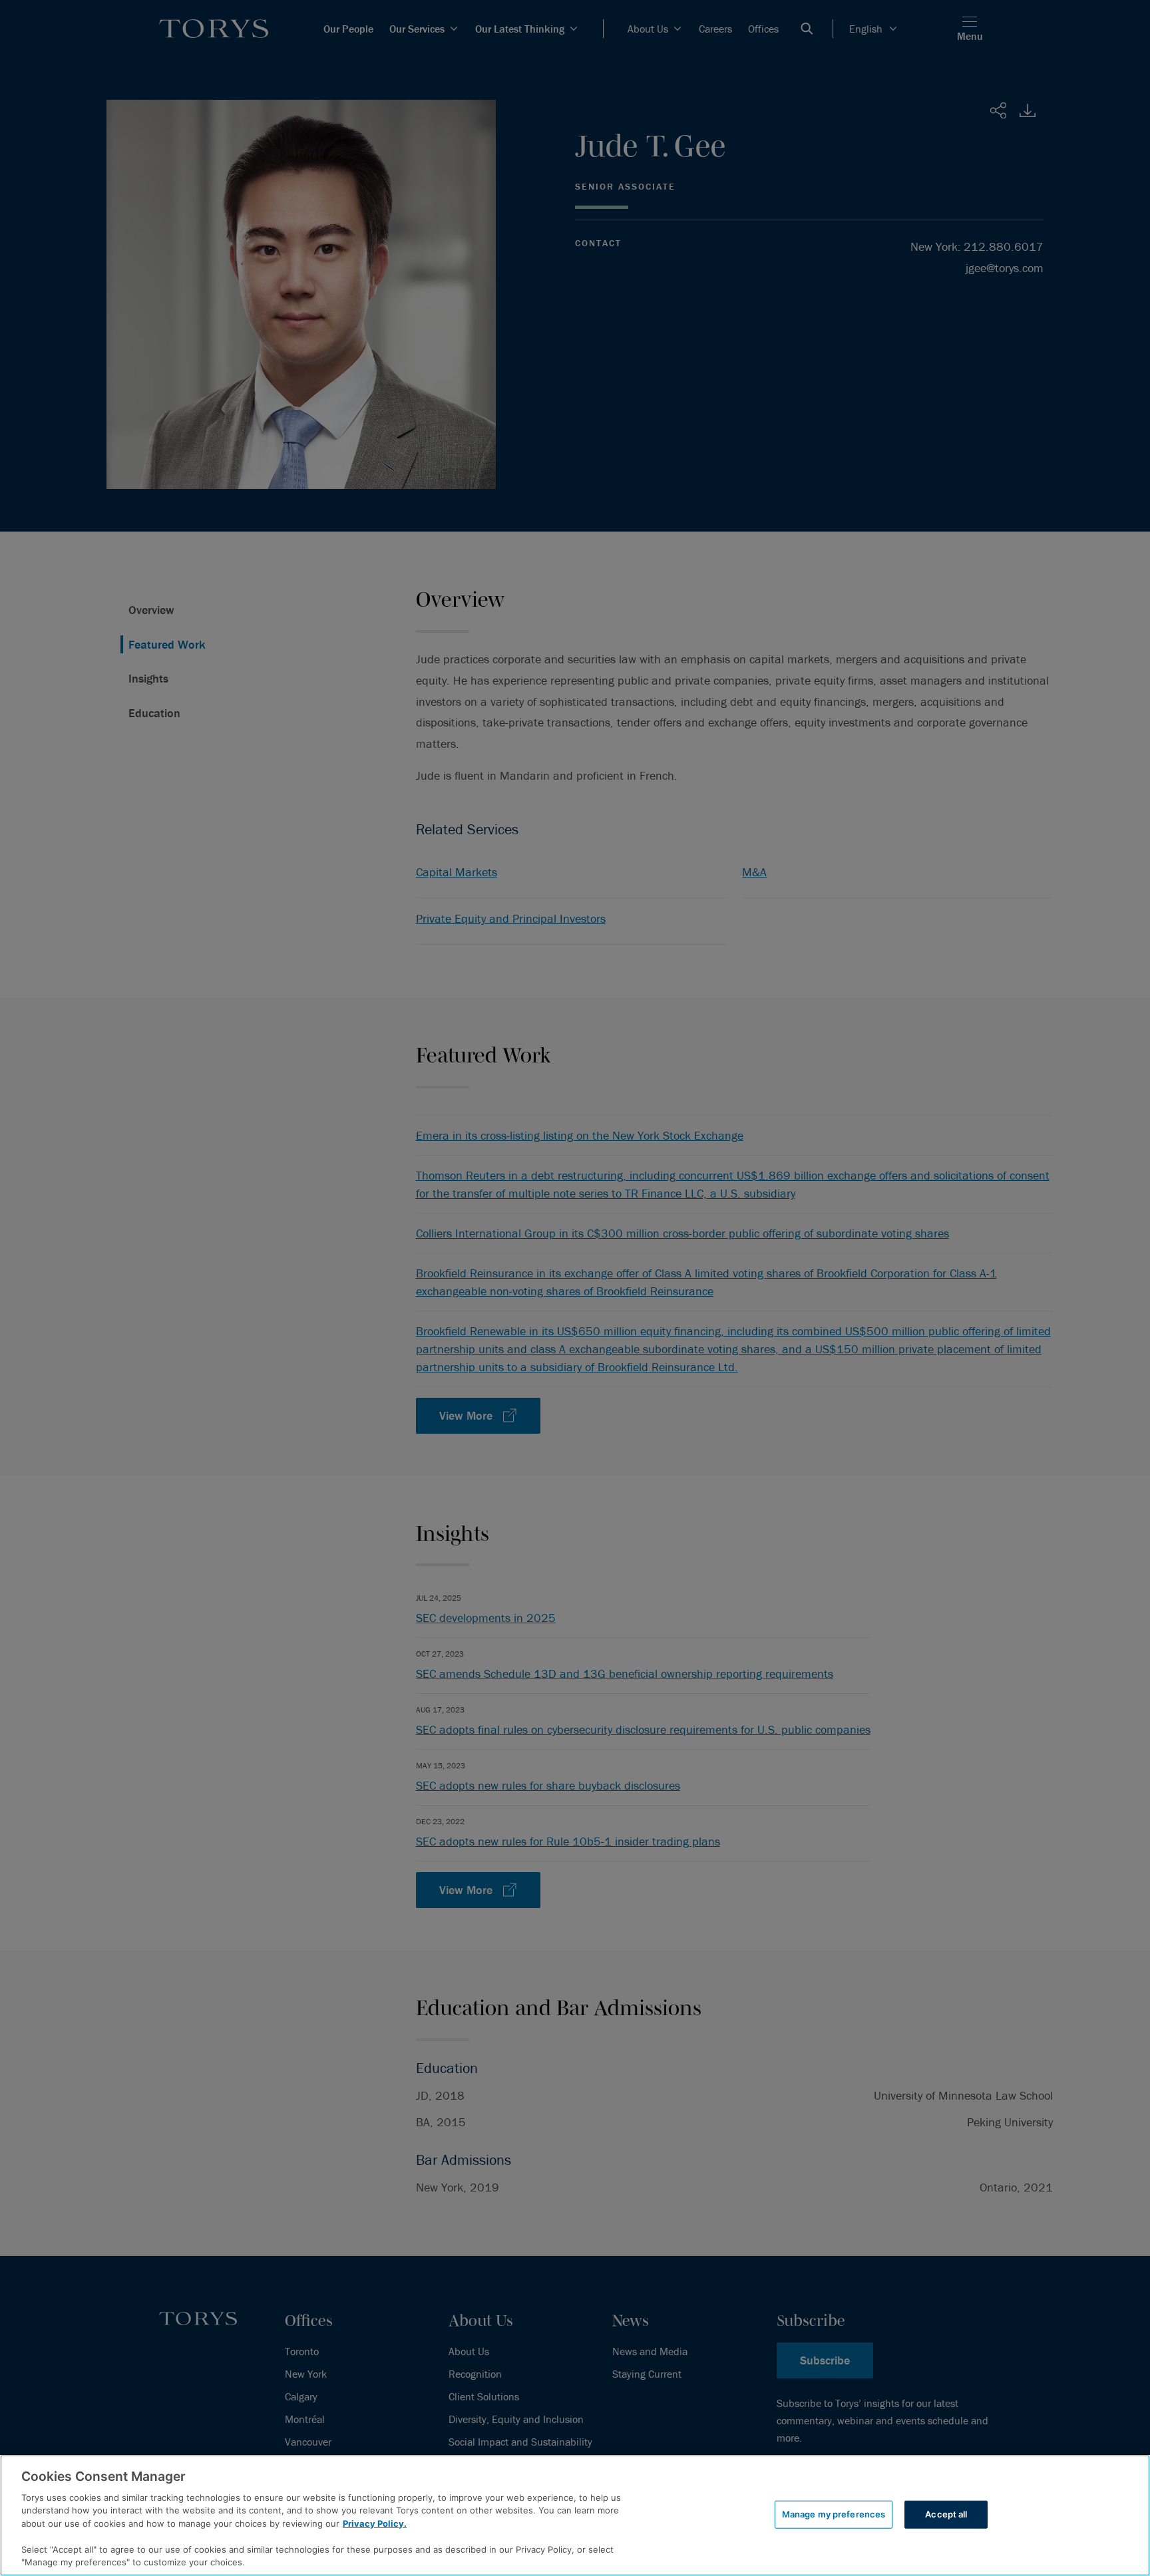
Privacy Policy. (375, 2523)
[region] (575, 2515)
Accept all (946, 2514)
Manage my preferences (834, 2514)
